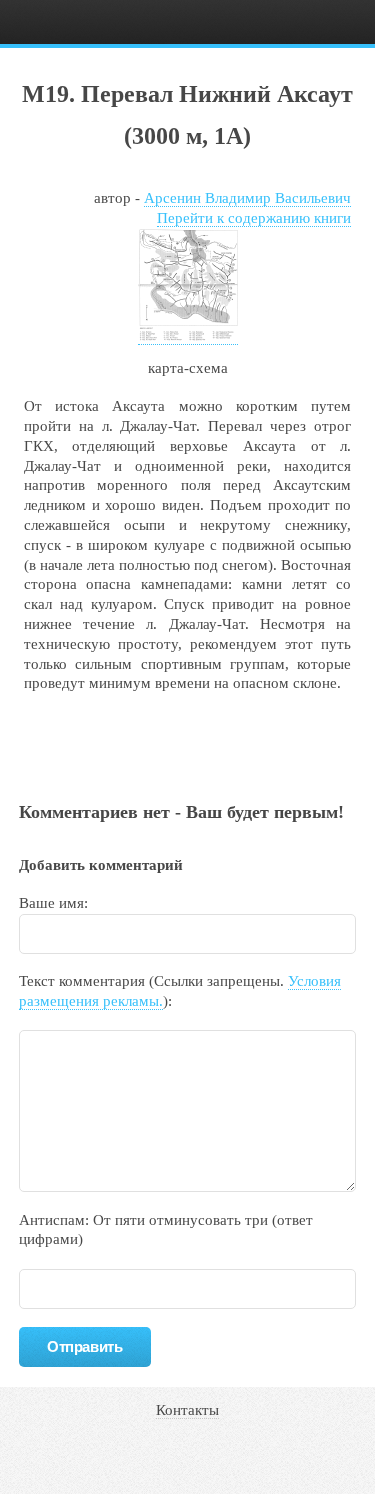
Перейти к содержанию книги (254, 218)
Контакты (187, 1410)
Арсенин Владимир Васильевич (247, 198)
